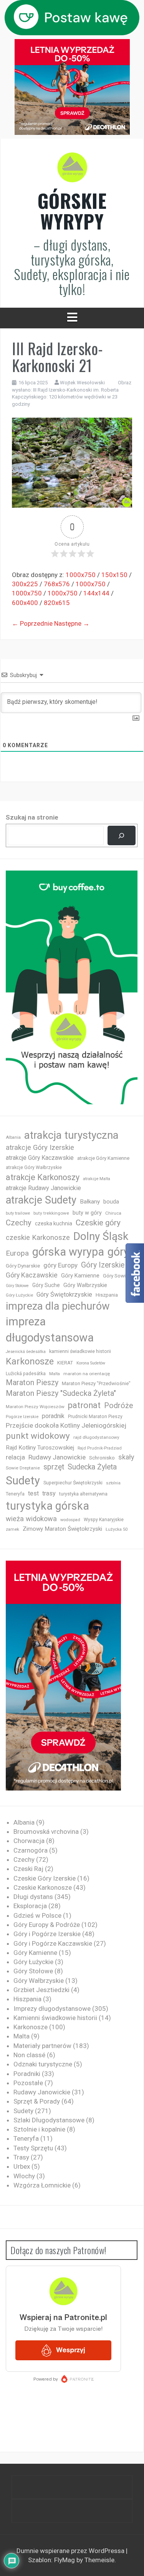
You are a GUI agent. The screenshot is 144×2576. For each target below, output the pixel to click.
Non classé (29, 2055)
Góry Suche (46, 1285)
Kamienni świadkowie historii (55, 2018)
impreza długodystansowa (50, 1330)
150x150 (114, 575)
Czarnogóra (31, 1850)
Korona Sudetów (91, 1363)
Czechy (19, 1223)
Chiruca (113, 1213)
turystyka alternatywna (83, 1494)
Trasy (21, 2157)
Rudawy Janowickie (57, 1457)
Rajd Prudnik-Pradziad (100, 1448)
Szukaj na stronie (32, 817)
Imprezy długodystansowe (52, 2009)
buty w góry (87, 1213)
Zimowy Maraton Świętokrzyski (62, 1529)
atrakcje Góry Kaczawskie (40, 1158)
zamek (12, 1529)
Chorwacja (29, 1841)
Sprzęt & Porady (37, 2101)
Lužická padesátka (26, 1374)
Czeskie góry (98, 1223)
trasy (49, 1493)
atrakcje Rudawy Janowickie (43, 1188)
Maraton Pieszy (32, 1383)
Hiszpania (107, 1295)
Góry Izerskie (103, 1265)
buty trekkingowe (51, 1213)
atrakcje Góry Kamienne (103, 1158)
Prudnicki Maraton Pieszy (95, 1417)
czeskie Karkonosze (38, 1238)
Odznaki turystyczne (43, 2064)
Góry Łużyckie (19, 1295)
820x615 (57, 603)
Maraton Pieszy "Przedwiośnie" (96, 1383)
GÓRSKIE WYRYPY (72, 211)
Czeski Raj (28, 1869)
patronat (84, 1405)
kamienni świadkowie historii (80, 1351)
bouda (111, 1202)
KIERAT (65, 1363)
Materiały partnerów (42, 2046)
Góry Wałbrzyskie (85, 1285)
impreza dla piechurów (58, 1306)
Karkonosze (30, 1361)
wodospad (70, 1520)
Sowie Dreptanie (23, 1468)
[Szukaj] (122, 835)
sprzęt (54, 1467)
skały (126, 1457)
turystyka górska (47, 1506)
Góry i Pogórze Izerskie (47, 1934)
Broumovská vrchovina (46, 1832)
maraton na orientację (87, 1374)
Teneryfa (15, 1494)
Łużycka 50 (117, 1529)
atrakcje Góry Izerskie (40, 1148)
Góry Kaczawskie (32, 1275)
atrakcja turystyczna (71, 1135)
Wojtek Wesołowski (82, 383)
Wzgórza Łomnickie (42, 2185)
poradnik (53, 1416)
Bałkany (90, 1202)
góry (118, 1252)
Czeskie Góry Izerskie (45, 1878)
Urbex (22, 2166)
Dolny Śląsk (101, 1236)
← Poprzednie (32, 623)
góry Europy (60, 1265)
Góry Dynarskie (23, 1266)
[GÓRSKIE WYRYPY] (72, 170)
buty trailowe (18, 1213)
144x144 (96, 593)
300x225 (25, 584)
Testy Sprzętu (33, 2148)
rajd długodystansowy (96, 1437)
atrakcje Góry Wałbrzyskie (34, 1167)
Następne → (72, 623)
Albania (13, 1137)
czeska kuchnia (54, 1223)
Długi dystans (33, 1897)
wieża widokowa (31, 1519)
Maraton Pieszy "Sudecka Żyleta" (61, 1393)
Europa (17, 1253)
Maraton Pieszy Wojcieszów (35, 1407)
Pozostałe (28, 2083)
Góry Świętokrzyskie (64, 1295)
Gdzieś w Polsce (37, 1915)
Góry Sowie (116, 1276)
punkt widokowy (38, 1436)
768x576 (57, 584)
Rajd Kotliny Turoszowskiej (40, 1448)
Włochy (24, 2176)
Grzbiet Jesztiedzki (41, 1990)
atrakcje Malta (97, 1179)
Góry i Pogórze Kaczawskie (53, 1943)
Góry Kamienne (80, 1276)
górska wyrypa (68, 1252)
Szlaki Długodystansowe (49, 2120)
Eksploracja (30, 1906)
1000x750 (81, 575)
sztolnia (113, 1483)
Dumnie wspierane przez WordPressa (71, 2551)
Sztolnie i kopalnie (39, 2129)
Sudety (23, 1481)
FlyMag (65, 2560)
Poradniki (27, 2074)
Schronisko (102, 1458)
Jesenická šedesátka (26, 1352)
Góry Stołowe (17, 1286)
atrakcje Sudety (41, 1200)
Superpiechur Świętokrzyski (73, 1483)
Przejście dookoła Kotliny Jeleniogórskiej (66, 1425)
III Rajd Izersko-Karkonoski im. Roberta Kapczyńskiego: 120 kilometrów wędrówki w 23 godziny (65, 397)
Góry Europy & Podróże (47, 1925)
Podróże (118, 1406)
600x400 (25, 603)
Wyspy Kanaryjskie (104, 1520)
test (33, 1493)
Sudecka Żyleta (92, 1467)
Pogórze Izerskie (22, 1417)
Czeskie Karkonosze (43, 1887)
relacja (15, 1457)
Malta (55, 1374)
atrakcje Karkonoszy (43, 1177)
